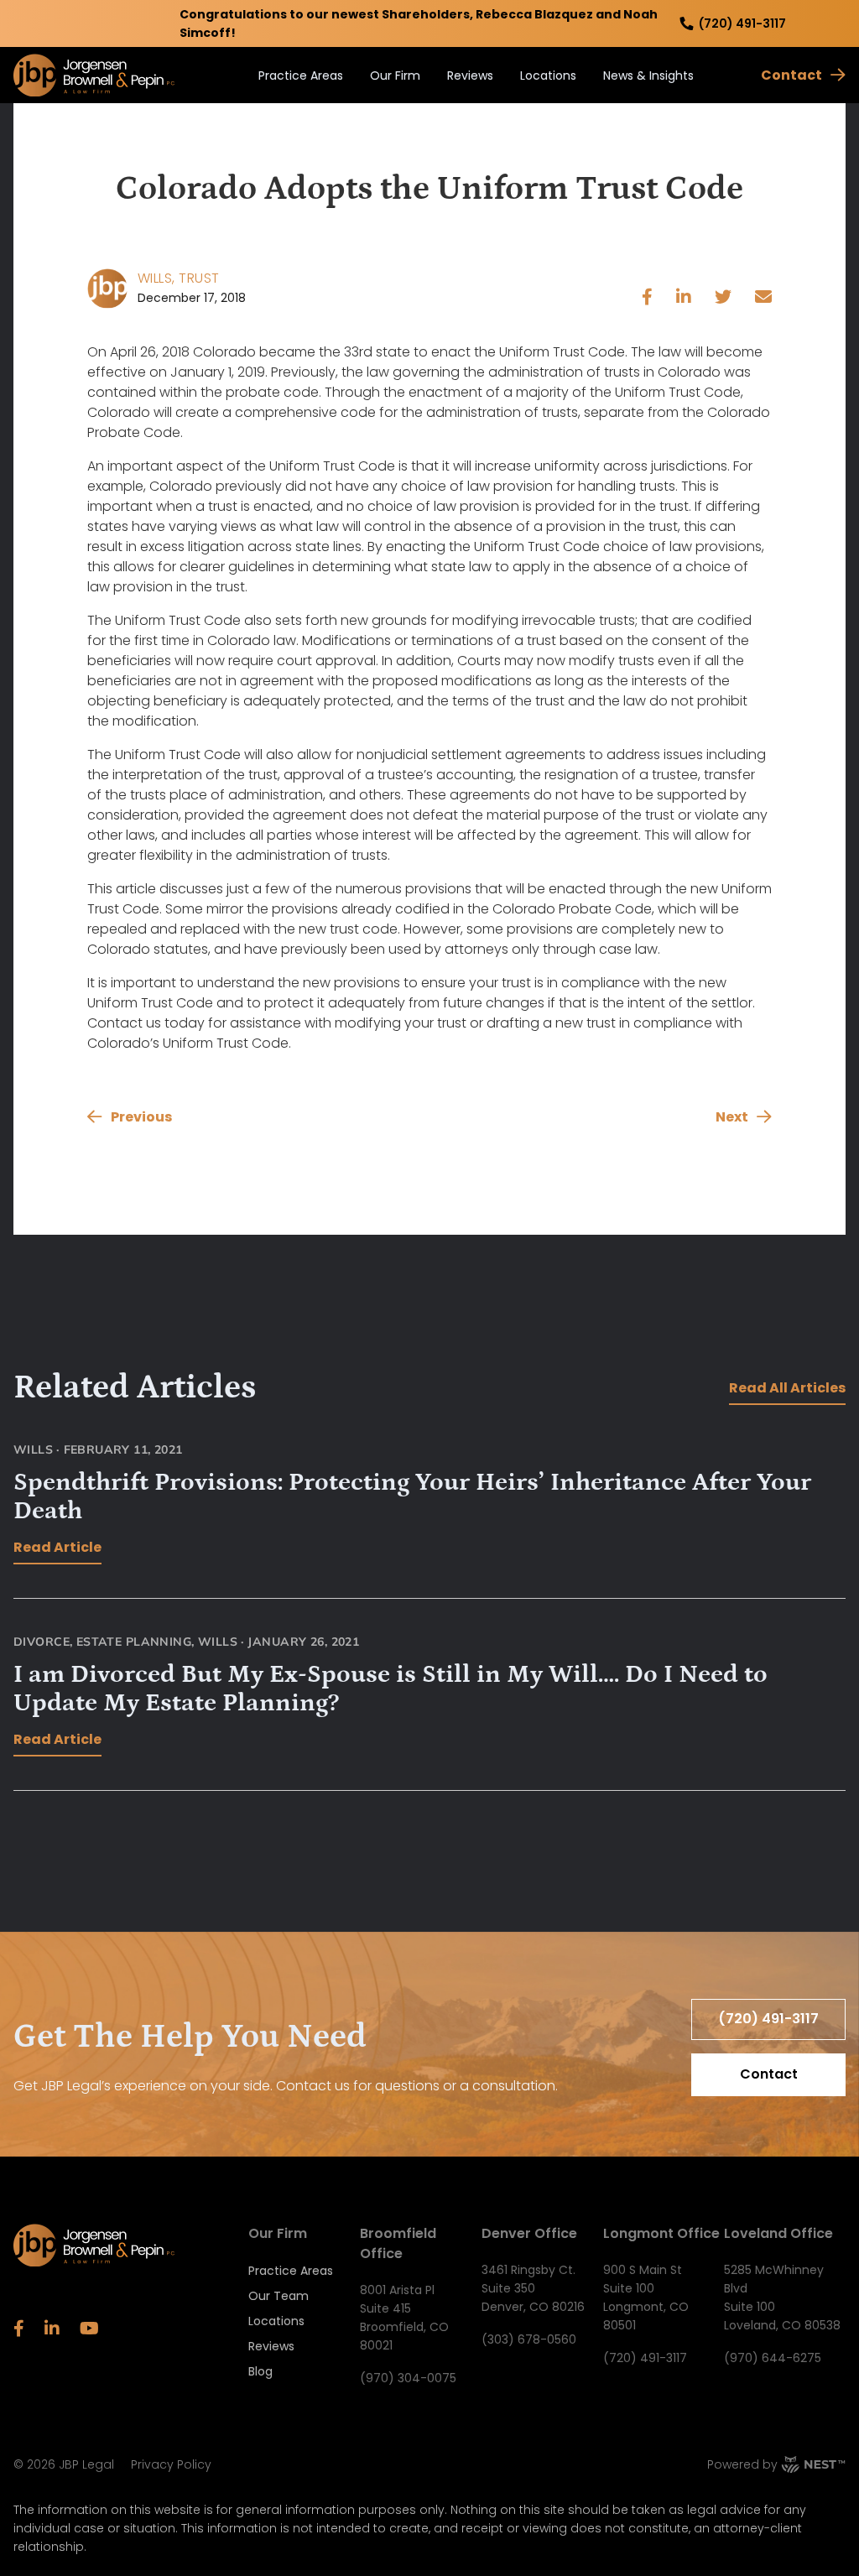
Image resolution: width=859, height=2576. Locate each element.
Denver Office (529, 2233)
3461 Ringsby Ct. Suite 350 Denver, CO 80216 (533, 2288)
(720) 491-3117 (742, 23)
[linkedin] (684, 299)
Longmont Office (661, 2233)
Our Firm (395, 75)
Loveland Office (778, 2233)
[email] (763, 299)
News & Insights (648, 75)
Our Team (279, 2296)
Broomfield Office (398, 2243)
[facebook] (647, 299)
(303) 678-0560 (529, 2339)
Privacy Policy (171, 2464)
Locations (548, 75)
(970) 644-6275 (773, 2358)
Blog (260, 2371)
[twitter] (723, 299)
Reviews (470, 75)
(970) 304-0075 (408, 2378)
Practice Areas (301, 75)
